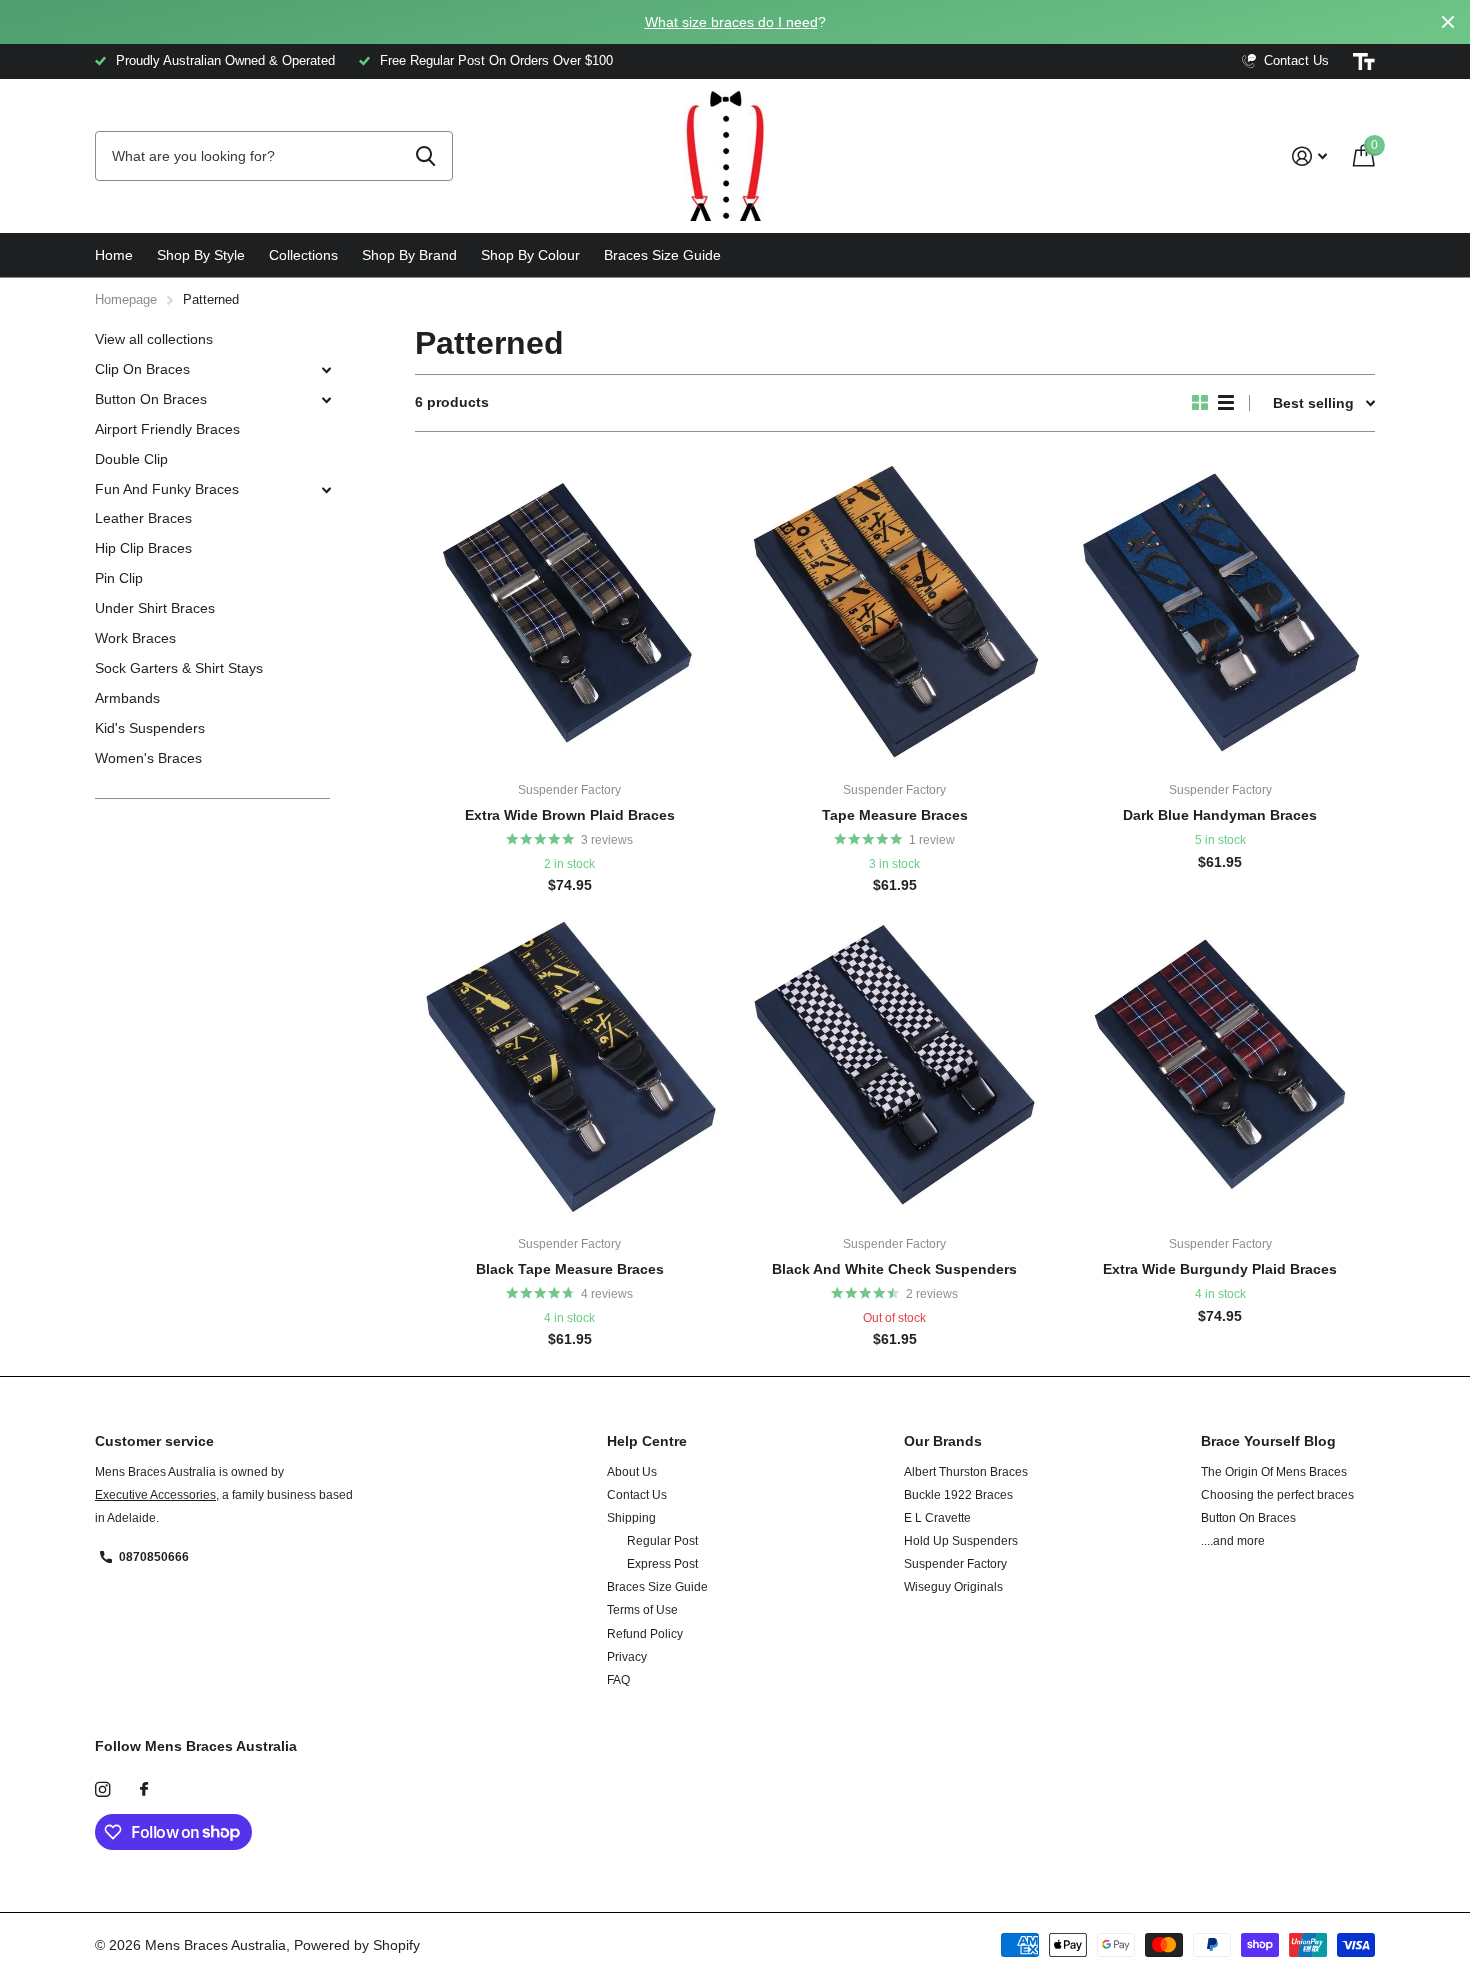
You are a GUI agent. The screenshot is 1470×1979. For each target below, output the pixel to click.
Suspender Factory (955, 1564)
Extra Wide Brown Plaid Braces (570, 815)
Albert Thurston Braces (966, 1472)
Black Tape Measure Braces (570, 1269)
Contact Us (637, 1495)
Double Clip (131, 459)
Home (114, 255)
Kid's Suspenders (150, 728)
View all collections (154, 339)
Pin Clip (119, 578)
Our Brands (943, 1441)
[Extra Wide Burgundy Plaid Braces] (1220, 1066)
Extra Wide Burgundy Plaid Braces (1220, 1269)
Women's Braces (148, 758)
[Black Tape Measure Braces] (569, 1066)
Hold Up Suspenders (961, 1541)
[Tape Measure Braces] (894, 612)
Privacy (627, 1657)
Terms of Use (642, 1610)
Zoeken (425, 156)
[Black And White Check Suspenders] (894, 1066)
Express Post (662, 1564)
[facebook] (144, 1790)
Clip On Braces (142, 369)
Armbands (127, 698)
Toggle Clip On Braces (326, 370)
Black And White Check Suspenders (894, 1269)
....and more (1233, 1541)
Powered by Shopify (357, 1945)
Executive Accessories (155, 1495)
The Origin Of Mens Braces (1274, 1472)
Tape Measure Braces (895, 815)
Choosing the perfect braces (1277, 1495)
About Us (632, 1472)
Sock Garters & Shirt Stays (179, 668)
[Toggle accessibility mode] (1364, 62)
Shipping (631, 1518)
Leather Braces (143, 518)
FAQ (618, 1680)
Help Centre (647, 1441)
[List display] (1226, 403)
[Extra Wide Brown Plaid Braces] (569, 612)
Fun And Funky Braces (167, 489)
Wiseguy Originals (953, 1587)
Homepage (126, 299)
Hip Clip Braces (143, 548)
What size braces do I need (731, 22)
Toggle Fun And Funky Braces (326, 490)
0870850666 (154, 1557)
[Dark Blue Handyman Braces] (1220, 612)
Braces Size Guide (662, 255)
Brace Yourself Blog (1268, 1441)
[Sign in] (1309, 156)
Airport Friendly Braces (167, 429)
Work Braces (135, 638)
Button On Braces (151, 399)
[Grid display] (1200, 403)
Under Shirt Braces (155, 608)
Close (1448, 22)
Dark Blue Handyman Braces (1220, 815)
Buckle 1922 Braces (958, 1495)
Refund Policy (645, 1634)
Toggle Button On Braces (326, 400)
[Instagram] (102, 1789)
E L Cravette (937, 1518)
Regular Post (662, 1541)
